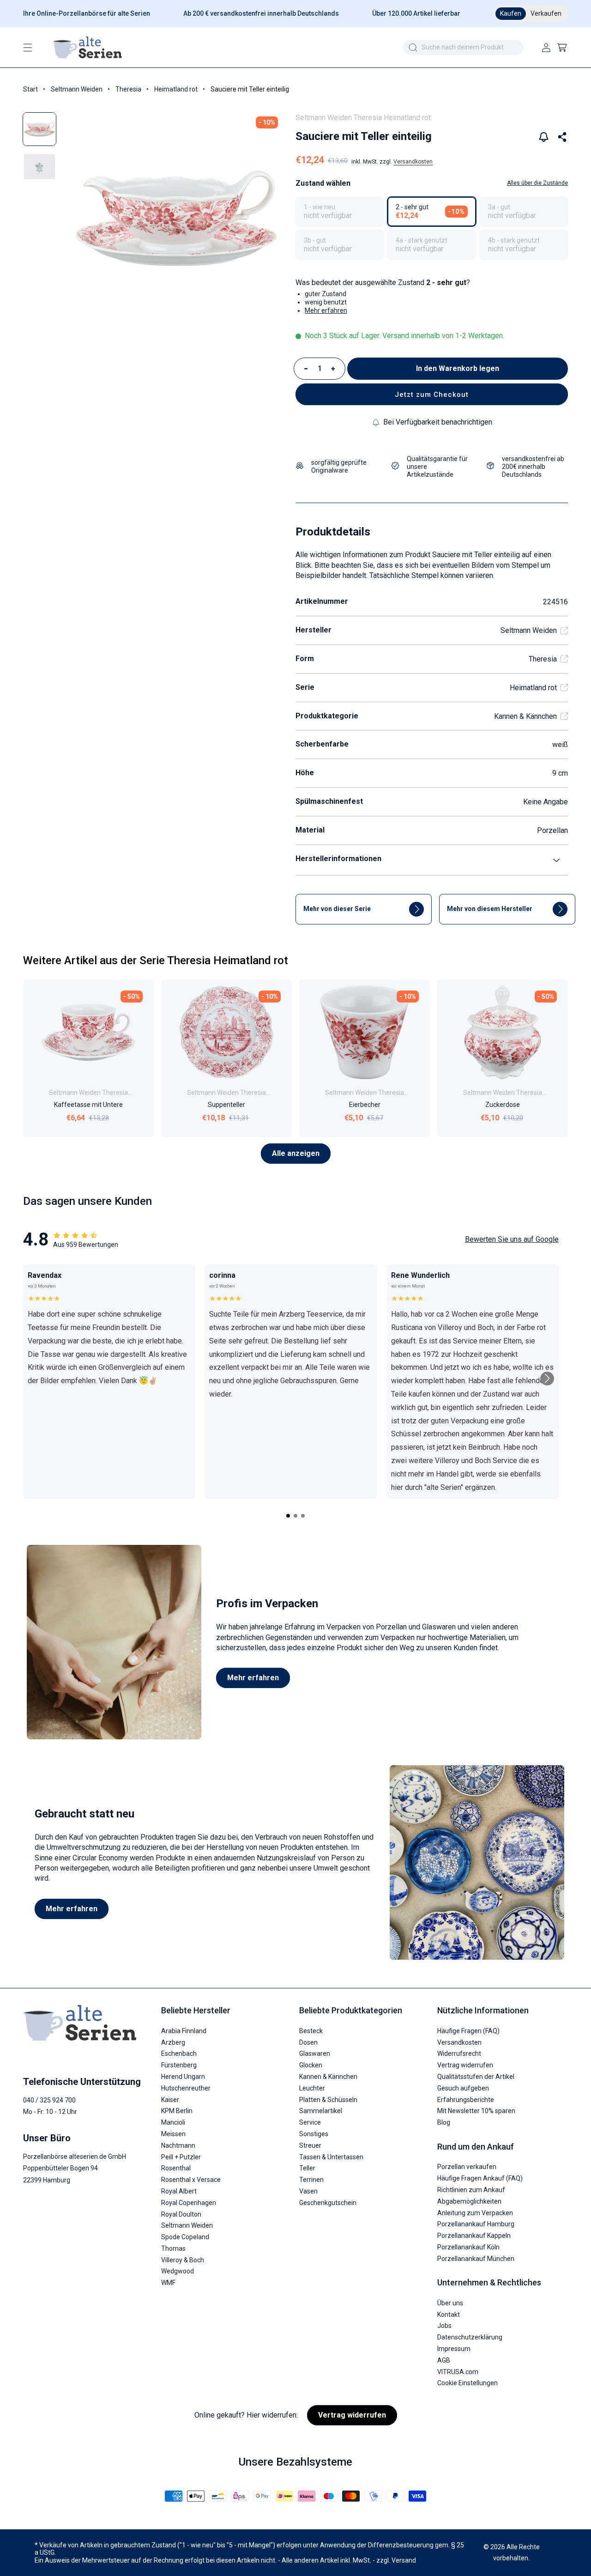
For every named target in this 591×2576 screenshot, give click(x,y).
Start (30, 89)
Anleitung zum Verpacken (475, 2212)
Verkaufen (546, 13)
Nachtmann (178, 2145)
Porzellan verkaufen (467, 2166)
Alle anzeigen (296, 1153)
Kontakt (449, 2314)
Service (310, 2122)
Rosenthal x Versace (191, 2179)
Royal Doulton (181, 2214)
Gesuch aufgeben (463, 2088)
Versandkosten (413, 162)
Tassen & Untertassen (331, 2157)
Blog (444, 2122)
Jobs (444, 2326)
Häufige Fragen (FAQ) (468, 2030)
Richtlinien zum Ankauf (471, 2189)
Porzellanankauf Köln (468, 2247)
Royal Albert (179, 2191)
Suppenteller (226, 1105)
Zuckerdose (503, 1105)
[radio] (340, 212)
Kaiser (170, 2099)
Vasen (308, 2191)
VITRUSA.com (458, 2371)
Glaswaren (315, 2054)
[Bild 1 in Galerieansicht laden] (39, 129)
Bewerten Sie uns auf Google (512, 1239)
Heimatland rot (176, 89)
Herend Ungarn (183, 2076)
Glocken (311, 2065)
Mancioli (173, 2122)
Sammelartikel (321, 2111)
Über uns (450, 2303)
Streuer (310, 2145)
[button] (28, 48)
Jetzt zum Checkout (432, 395)
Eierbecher (365, 1105)
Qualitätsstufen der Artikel (476, 2076)
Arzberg (173, 2042)
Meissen (173, 2133)
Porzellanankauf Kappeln (474, 2235)
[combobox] (463, 47)
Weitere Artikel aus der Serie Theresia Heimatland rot (156, 960)
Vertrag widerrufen (465, 2065)
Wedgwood (178, 2271)
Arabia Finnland (184, 2030)
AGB (444, 2360)
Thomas (173, 2248)
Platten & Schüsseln (328, 2099)
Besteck (311, 2030)
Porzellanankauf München (476, 2258)
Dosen (308, 2042)
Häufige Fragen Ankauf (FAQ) (480, 2178)
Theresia (128, 89)
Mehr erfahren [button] (326, 310)
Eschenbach (179, 2054)
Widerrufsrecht (459, 2054)
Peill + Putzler (181, 2157)
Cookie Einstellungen (467, 2383)
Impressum (454, 2348)
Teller (307, 2168)
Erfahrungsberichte (466, 2099)
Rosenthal (176, 2168)
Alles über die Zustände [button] (537, 183)
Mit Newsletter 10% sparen (476, 2111)
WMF (168, 2282)
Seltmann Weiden (77, 89)
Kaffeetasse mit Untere (88, 1105)
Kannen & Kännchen (525, 716)
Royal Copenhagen (189, 2202)
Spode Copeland (185, 2236)
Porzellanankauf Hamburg (476, 2224)
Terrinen (311, 2179)
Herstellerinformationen (338, 859)
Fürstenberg (179, 2065)
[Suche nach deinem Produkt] (413, 48)
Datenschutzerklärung (470, 2337)
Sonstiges (314, 2133)
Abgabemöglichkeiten (469, 2201)
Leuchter (312, 2088)
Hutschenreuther (186, 2088)
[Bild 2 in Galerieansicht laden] (39, 167)
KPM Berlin (177, 2111)
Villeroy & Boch (183, 2260)
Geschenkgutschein (328, 2202)
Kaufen (511, 13)
